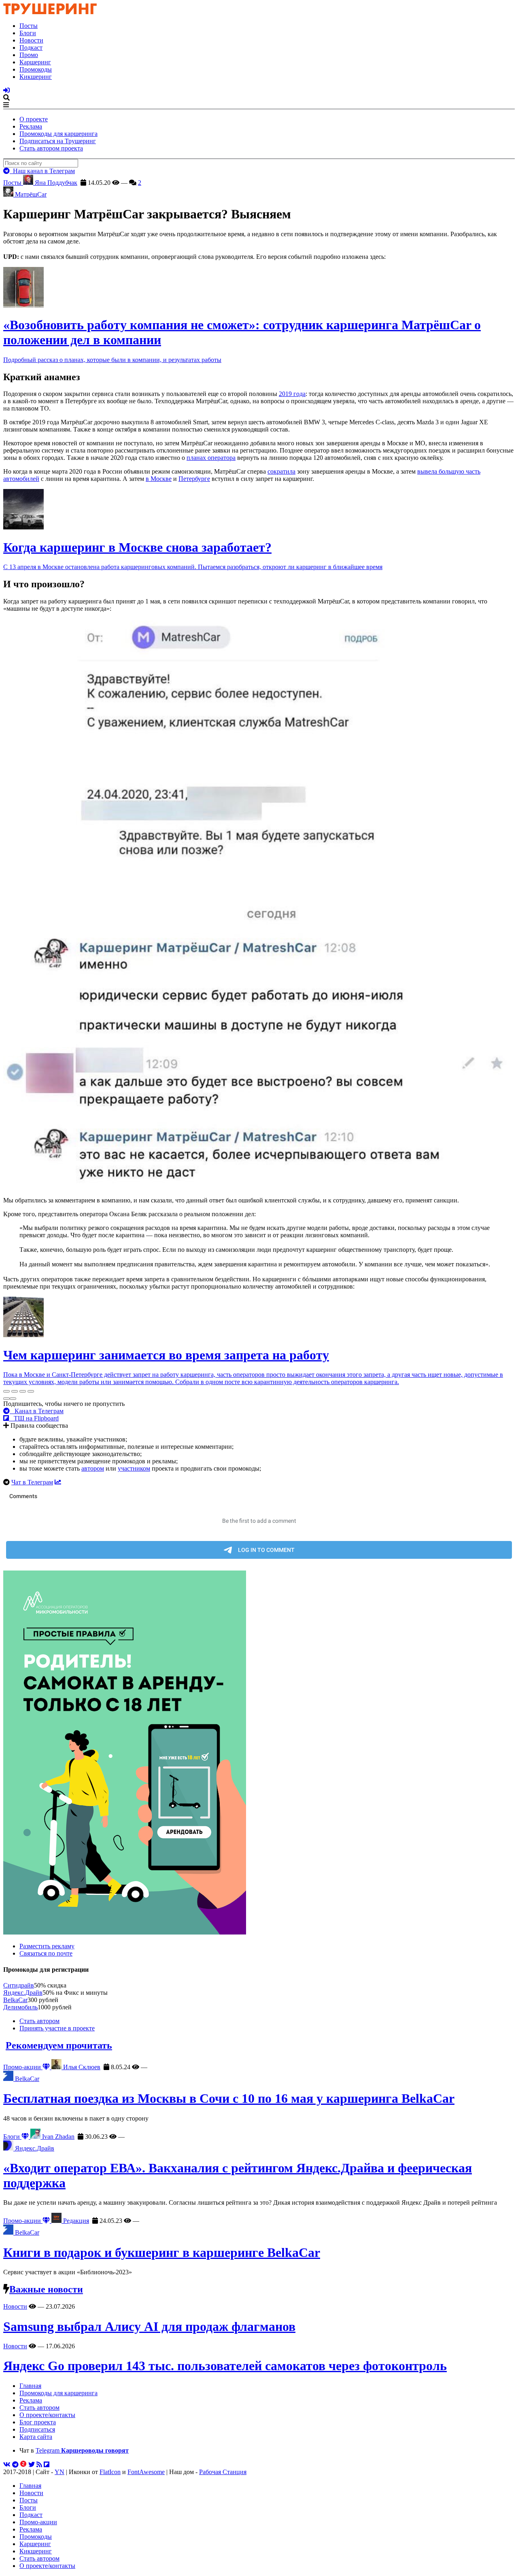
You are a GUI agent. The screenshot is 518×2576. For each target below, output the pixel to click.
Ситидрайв (19, 1985)
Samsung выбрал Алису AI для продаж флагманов (149, 2326)
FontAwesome (146, 2472)
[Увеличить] (31, 1391)
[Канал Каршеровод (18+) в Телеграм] (15, 2465)
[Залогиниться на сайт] (6, 90)
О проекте (34, 119)
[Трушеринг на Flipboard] (47, 2465)
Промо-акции (23, 2067)
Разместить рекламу (47, 1946)
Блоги (28, 33)
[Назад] (6, 1399)
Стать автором (39, 2021)
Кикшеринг (36, 77)
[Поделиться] (15, 1391)
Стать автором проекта (51, 148)
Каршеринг (35, 62)
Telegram (82, 2450)
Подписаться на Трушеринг (58, 141)
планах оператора (211, 458)
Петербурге (194, 479)
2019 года (292, 394)
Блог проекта (38, 2422)
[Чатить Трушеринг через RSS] (39, 2465)
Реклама (31, 126)
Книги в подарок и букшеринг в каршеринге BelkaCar (162, 2252)
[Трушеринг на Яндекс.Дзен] (23, 2465)
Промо (29, 55)
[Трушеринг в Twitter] (32, 2465)
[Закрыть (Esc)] (6, 1391)
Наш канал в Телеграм (42, 171)
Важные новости (46, 2289)
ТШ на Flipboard (34, 1418)
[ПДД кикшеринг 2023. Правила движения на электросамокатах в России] (259, 1753)
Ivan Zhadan (57, 2137)
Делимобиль (20, 2007)
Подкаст (31, 48)
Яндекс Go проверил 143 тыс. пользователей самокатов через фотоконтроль (225, 2366)
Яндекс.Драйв (23, 1993)
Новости (31, 40)
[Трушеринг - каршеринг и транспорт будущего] (50, 12)
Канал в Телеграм (37, 1411)
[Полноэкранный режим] (23, 1391)
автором (93, 1468)
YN (59, 2472)
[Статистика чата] (58, 1482)
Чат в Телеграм (32, 1482)
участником (134, 1468)
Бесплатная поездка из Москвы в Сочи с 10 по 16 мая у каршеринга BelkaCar (229, 2098)
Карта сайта (36, 2437)
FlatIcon (110, 2472)
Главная (30, 2386)
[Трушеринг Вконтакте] (7, 2465)
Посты (29, 26)
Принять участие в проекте (57, 2028)
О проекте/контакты (47, 2415)
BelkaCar (15, 2000)
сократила (281, 471)
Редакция (75, 2221)
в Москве (159, 479)
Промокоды (36, 69)
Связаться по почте (46, 1953)
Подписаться (37, 2429)
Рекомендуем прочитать (59, 2045)
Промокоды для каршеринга (58, 134)
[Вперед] (13, 1399)
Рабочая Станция (223, 2472)
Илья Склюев (81, 2067)
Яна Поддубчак (55, 183)
